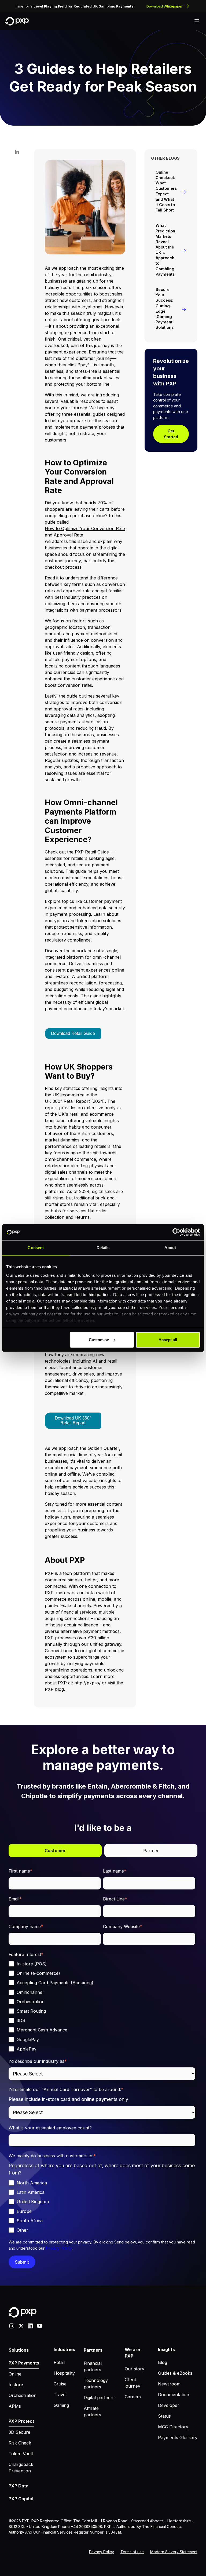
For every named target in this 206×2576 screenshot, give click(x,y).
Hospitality (64, 2373)
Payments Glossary (178, 2438)
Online (15, 2374)
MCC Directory (173, 2427)
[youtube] (40, 2325)
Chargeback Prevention (21, 2468)
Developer (169, 2405)
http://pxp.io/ (87, 1683)
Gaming (61, 2405)
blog (59, 1689)
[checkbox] (102, 2006)
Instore (16, 2385)
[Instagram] (12, 2325)
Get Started (171, 434)
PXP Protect (21, 2421)
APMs (15, 2406)
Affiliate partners (92, 2411)
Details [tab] (103, 1248)
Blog (163, 2362)
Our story (135, 2369)
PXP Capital (21, 2499)
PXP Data (19, 2486)
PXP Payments (24, 2363)
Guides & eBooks (175, 2373)
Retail (59, 2362)
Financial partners (93, 2366)
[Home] (17, 21)
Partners (93, 2350)
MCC (11, 2539)
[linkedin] (30, 2325)
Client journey (133, 2383)
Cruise (60, 2384)
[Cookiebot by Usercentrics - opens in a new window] (176, 1232)
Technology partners (96, 2384)
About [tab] (170, 1248)
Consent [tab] (36, 1248)
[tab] (55, 1851)
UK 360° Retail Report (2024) (75, 1101)
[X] (21, 2325)
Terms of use (132, 2552)
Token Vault (21, 2454)
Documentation (174, 2395)
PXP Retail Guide (93, 852)
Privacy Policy (59, 2248)
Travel (60, 2395)
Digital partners (99, 2398)
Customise (99, 1340)
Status (164, 2416)
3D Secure (19, 2432)
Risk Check (20, 2443)
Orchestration (23, 2395)
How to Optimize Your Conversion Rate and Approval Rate (85, 532)
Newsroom (169, 2384)
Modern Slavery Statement (174, 2552)
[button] (197, 21)
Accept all (168, 1340)
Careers (133, 2397)
